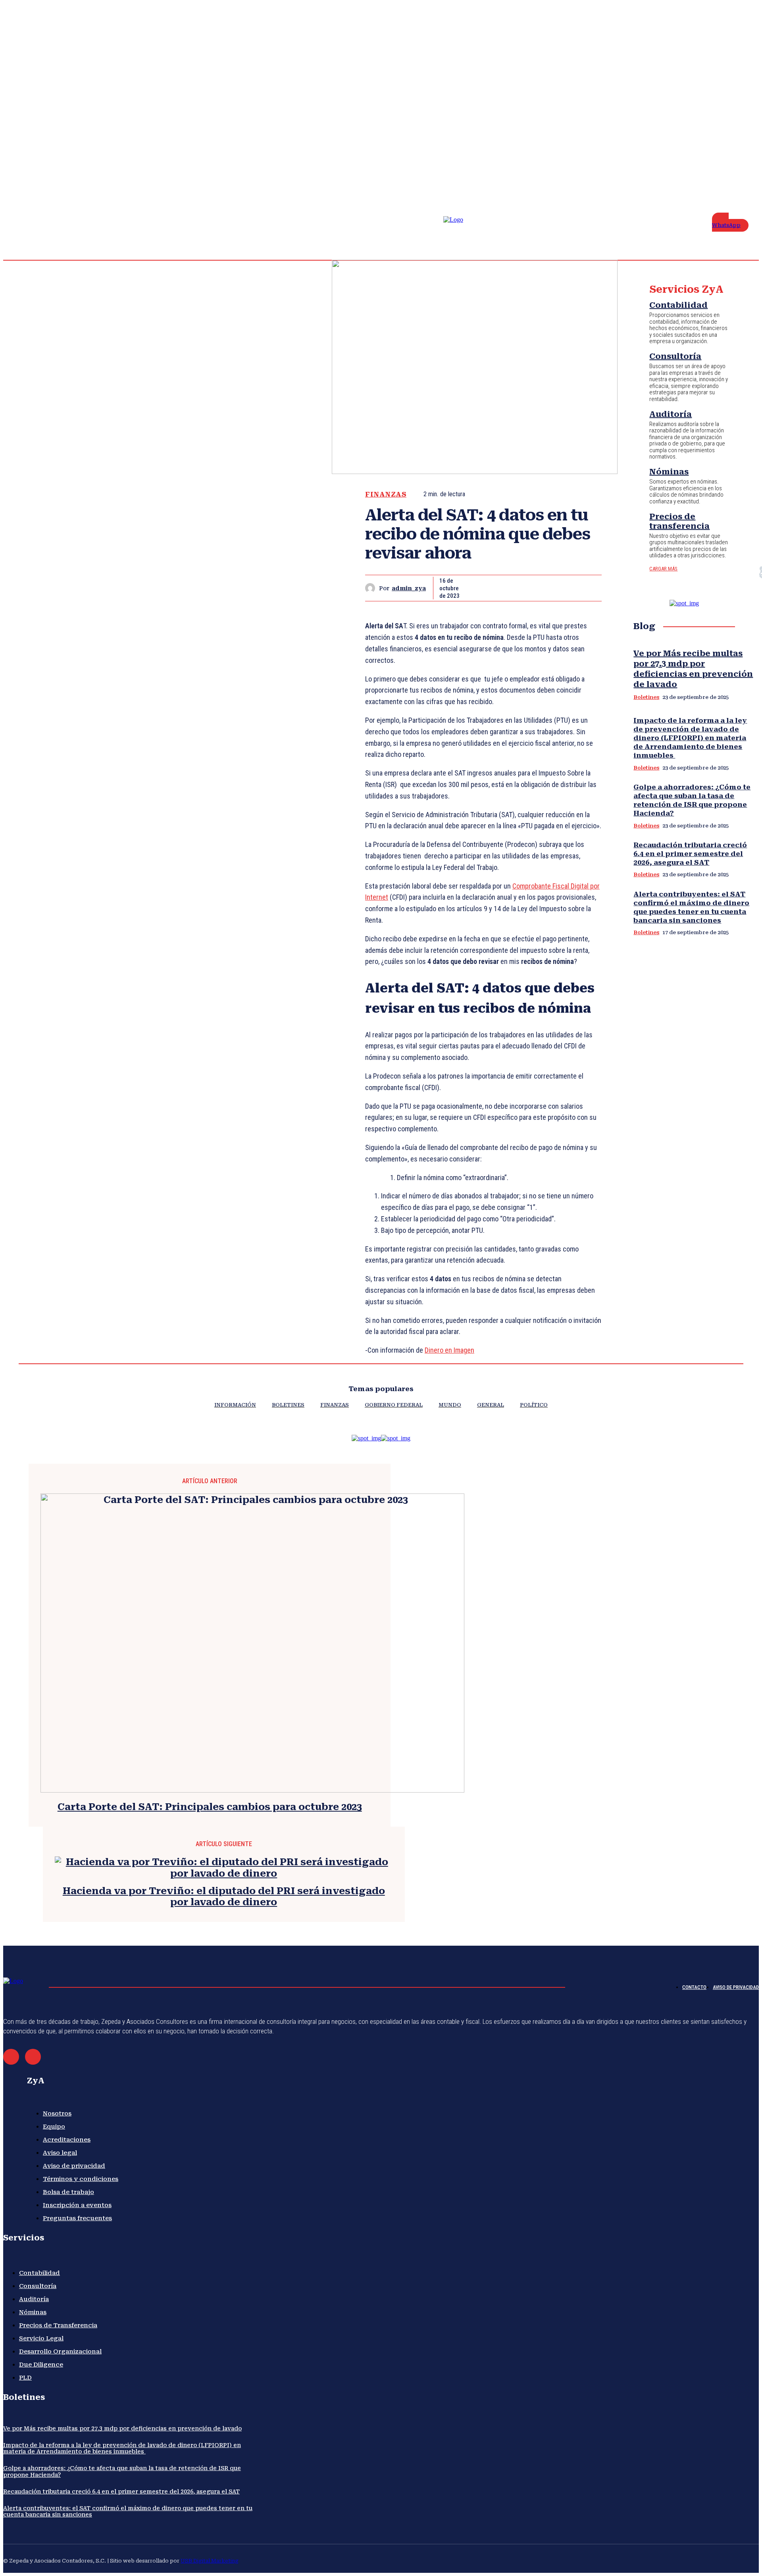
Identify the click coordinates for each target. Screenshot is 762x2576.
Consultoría (675, 356)
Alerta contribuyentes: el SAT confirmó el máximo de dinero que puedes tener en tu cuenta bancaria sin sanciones (691, 907)
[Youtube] (707, 169)
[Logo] (460, 234)
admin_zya (409, 588)
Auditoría (671, 414)
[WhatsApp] (559, 588)
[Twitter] (745, 159)
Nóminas (669, 472)
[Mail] (11, 2057)
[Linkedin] (726, 159)
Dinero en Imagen (449, 1350)
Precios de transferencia (679, 521)
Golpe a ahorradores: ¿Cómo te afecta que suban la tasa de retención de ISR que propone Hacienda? (692, 800)
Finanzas (386, 494)
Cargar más (663, 569)
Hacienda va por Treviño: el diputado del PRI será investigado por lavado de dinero (224, 1897)
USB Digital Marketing (210, 2561)
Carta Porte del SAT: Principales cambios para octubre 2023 (210, 1807)
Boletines (646, 697)
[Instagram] (716, 159)
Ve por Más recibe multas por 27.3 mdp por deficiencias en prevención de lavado (122, 2428)
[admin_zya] (372, 588)
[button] (678, 163)
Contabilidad (678, 305)
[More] (588, 588)
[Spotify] (735, 159)
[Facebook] (707, 159)
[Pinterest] (531, 588)
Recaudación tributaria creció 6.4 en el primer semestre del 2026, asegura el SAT (690, 854)
